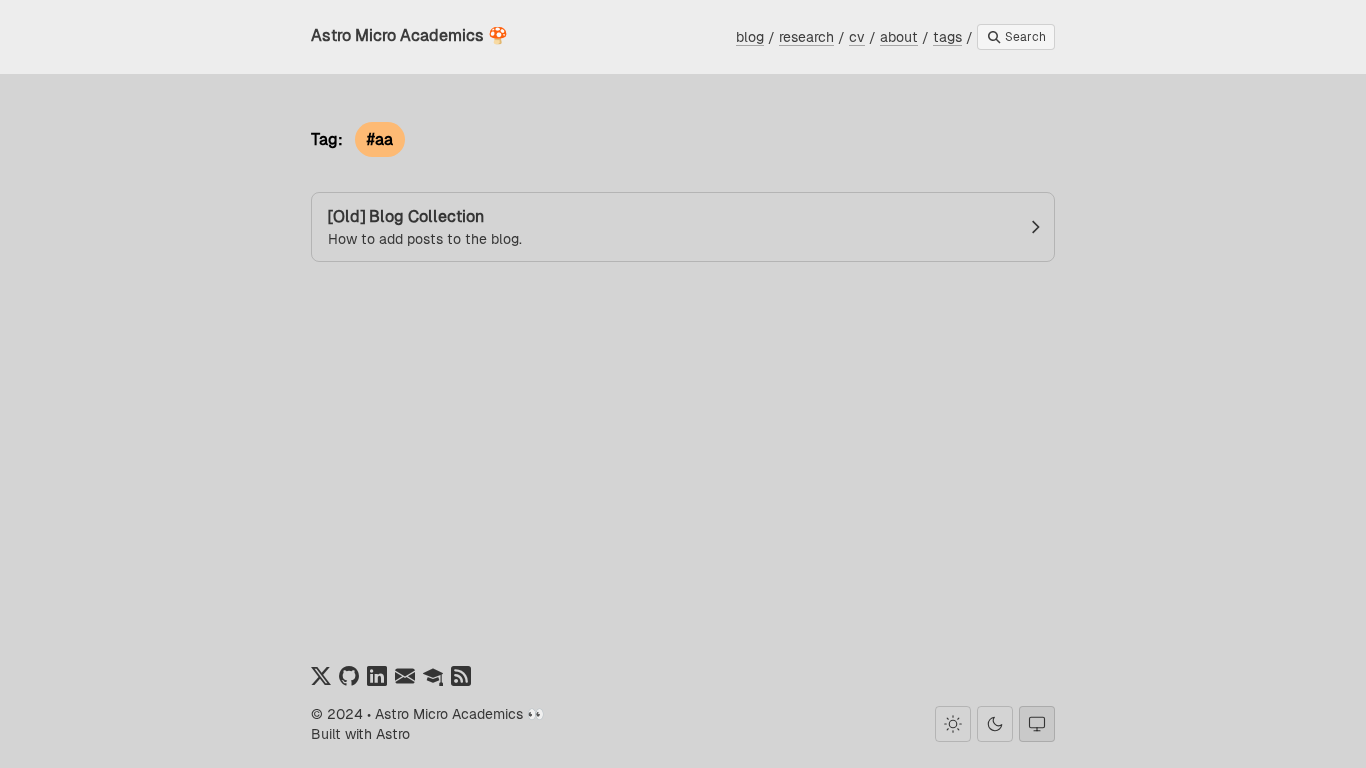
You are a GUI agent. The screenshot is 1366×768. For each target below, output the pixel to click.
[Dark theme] (995, 724)
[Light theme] (953, 724)
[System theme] (1037, 724)
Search (1024, 37)
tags (947, 37)
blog (750, 37)
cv (857, 37)
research (806, 37)
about (899, 37)
